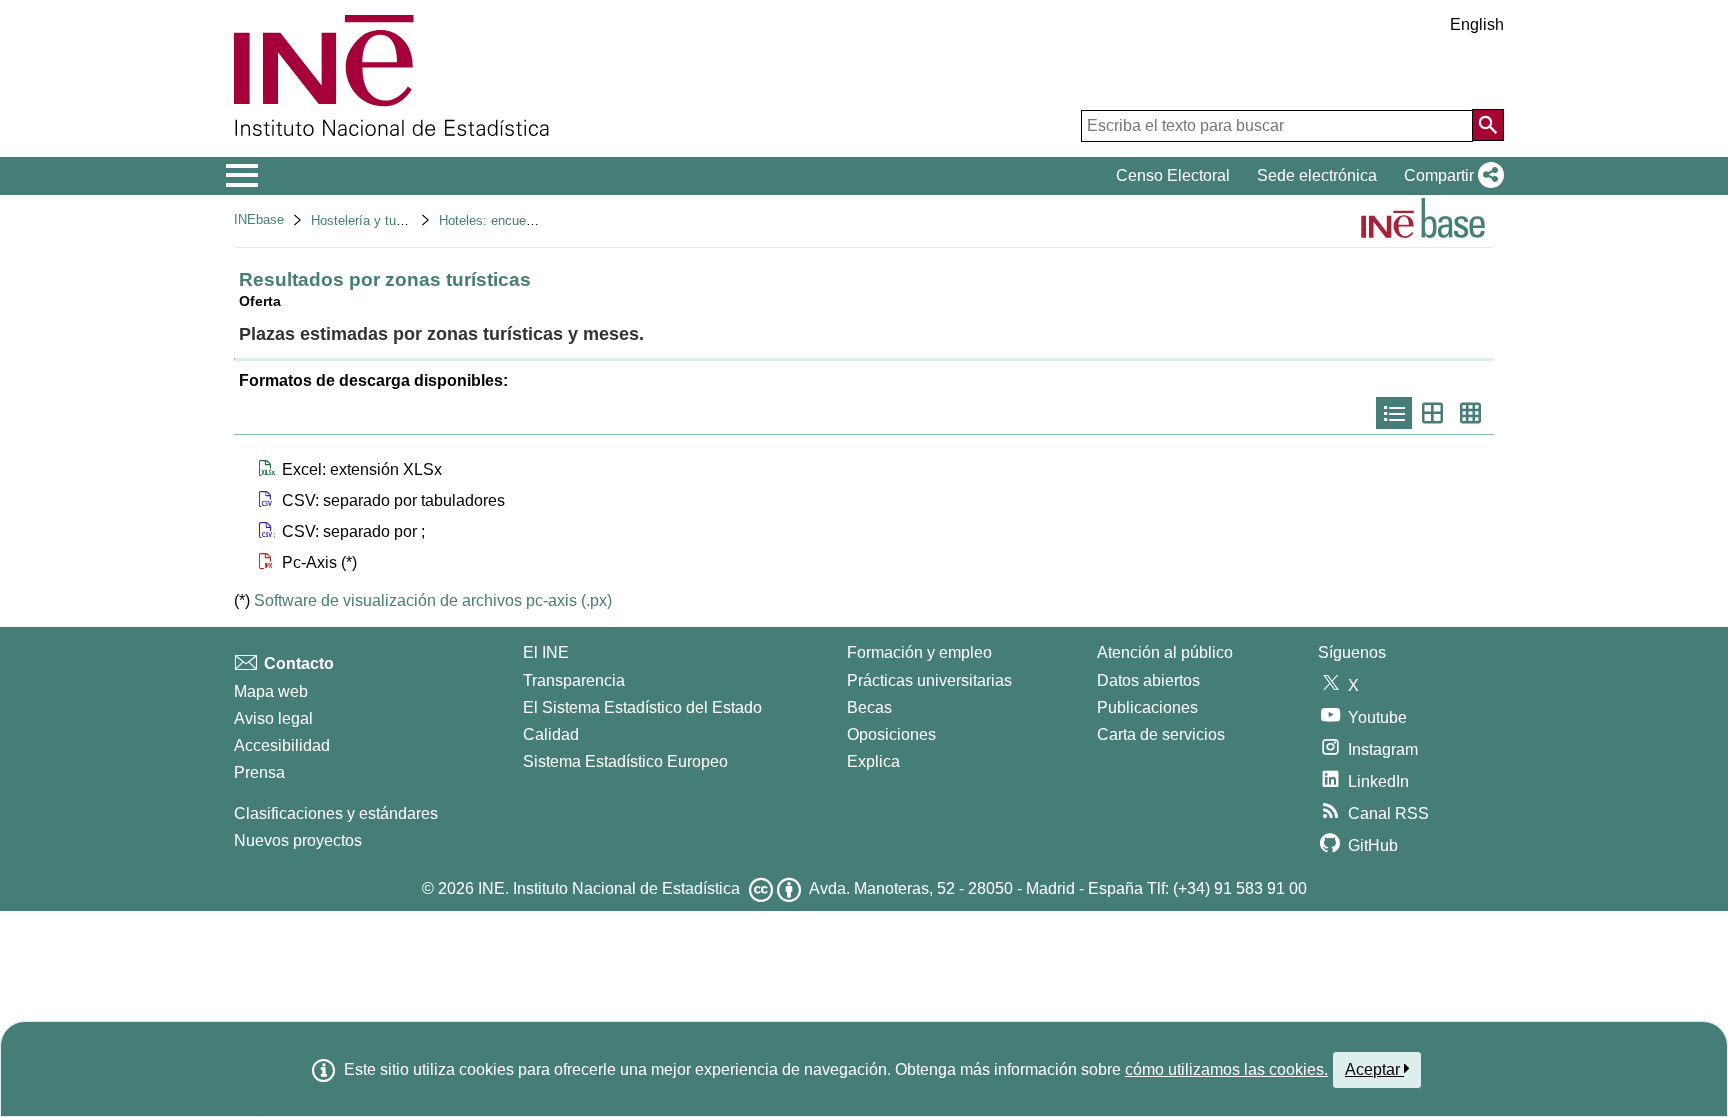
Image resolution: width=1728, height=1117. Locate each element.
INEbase (259, 219)
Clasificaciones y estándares (336, 813)
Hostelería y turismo (369, 220)
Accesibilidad (282, 745)
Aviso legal (273, 718)
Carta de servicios (1161, 734)
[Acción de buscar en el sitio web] (1488, 125)
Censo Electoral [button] (1173, 175)
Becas (869, 707)
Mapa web (271, 691)
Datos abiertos (1148, 680)
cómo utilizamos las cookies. (1226, 1069)
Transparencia (574, 680)
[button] (1450, 176)
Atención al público (1165, 652)
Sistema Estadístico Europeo (625, 761)
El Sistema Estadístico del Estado (642, 707)
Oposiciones (891, 734)
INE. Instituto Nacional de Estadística (609, 888)
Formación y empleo (919, 652)
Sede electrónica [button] (1317, 175)
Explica (873, 761)
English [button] (1477, 24)
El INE (546, 652)
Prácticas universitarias (929, 680)
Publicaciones (1147, 707)
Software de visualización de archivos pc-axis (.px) (433, 600)
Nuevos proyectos (298, 840)
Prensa (259, 772)
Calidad (551, 734)
